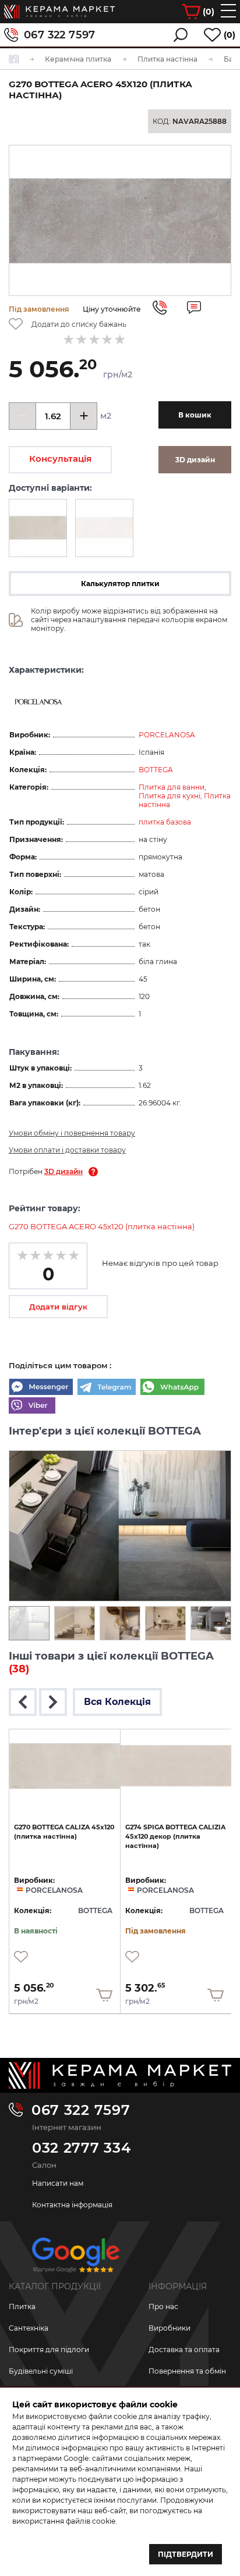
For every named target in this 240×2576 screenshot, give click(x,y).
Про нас (163, 2306)
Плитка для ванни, (172, 787)
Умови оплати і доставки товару (67, 1150)
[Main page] (120, 2076)
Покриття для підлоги (49, 2350)
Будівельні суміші (41, 2371)
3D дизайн (63, 1171)
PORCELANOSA (167, 735)
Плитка (22, 2306)
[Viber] (32, 1407)
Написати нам (58, 2183)
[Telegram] (107, 1388)
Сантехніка (29, 2328)
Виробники (170, 2328)
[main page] (59, 12)
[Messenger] (41, 1388)
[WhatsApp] (172, 1388)
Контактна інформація (72, 2205)
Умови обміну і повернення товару (72, 1133)
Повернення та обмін (187, 2371)
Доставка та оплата (184, 2350)
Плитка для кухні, (171, 796)
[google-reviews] (76, 2259)
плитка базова (165, 822)
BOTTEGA (156, 770)
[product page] (65, 1766)
